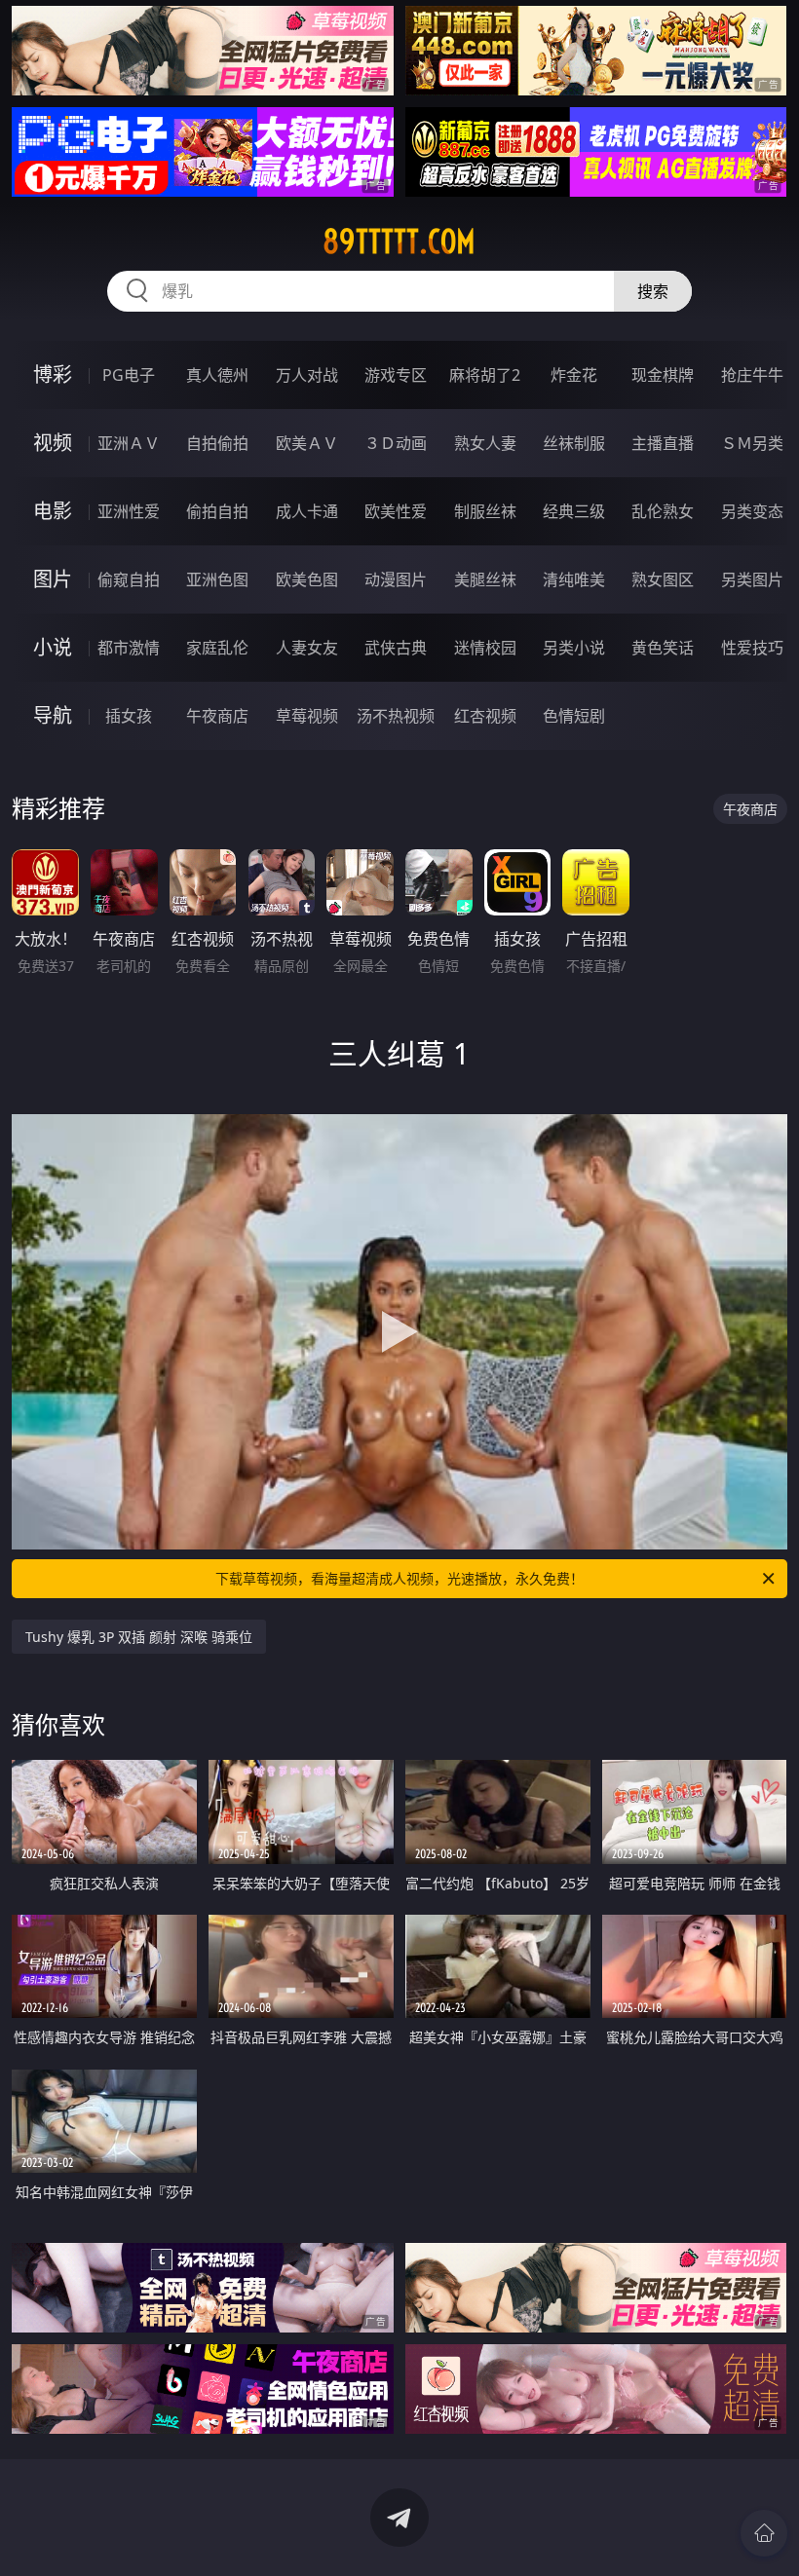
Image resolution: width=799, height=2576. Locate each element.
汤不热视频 (396, 716)
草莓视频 (307, 716)
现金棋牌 (663, 375)
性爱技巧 (752, 648)
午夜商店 (217, 716)
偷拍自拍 (217, 511)
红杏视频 (485, 716)
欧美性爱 (396, 511)
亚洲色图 (217, 579)
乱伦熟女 (663, 511)
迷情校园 (485, 648)
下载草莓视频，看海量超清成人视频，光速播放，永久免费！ (399, 1578)
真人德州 (217, 375)
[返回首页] (764, 2533)
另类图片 (752, 579)
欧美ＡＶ (307, 443)
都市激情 (129, 648)
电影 (53, 511)
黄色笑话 (663, 648)
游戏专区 (396, 375)
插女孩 (129, 716)
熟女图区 (663, 579)
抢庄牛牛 (752, 375)
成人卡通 (307, 511)
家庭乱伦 (217, 648)
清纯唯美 (574, 579)
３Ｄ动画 (396, 443)
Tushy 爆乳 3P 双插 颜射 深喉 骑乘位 (139, 1637)
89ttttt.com (399, 242)
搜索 (653, 291)
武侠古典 (396, 648)
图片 (53, 579)
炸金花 (574, 375)
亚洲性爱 (129, 511)
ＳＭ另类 (752, 443)
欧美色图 (307, 579)
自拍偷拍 (217, 443)
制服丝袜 (485, 511)
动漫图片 (396, 579)
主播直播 (663, 443)
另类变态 (752, 511)
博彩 (53, 374)
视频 (53, 443)
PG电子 (129, 375)
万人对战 (307, 375)
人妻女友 (307, 648)
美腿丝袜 (485, 579)
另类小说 (574, 648)
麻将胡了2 (485, 375)
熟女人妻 (485, 443)
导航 (53, 715)
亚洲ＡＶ (129, 443)
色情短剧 (574, 716)
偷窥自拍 (129, 579)
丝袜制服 (574, 443)
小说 (53, 647)
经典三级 (574, 511)
